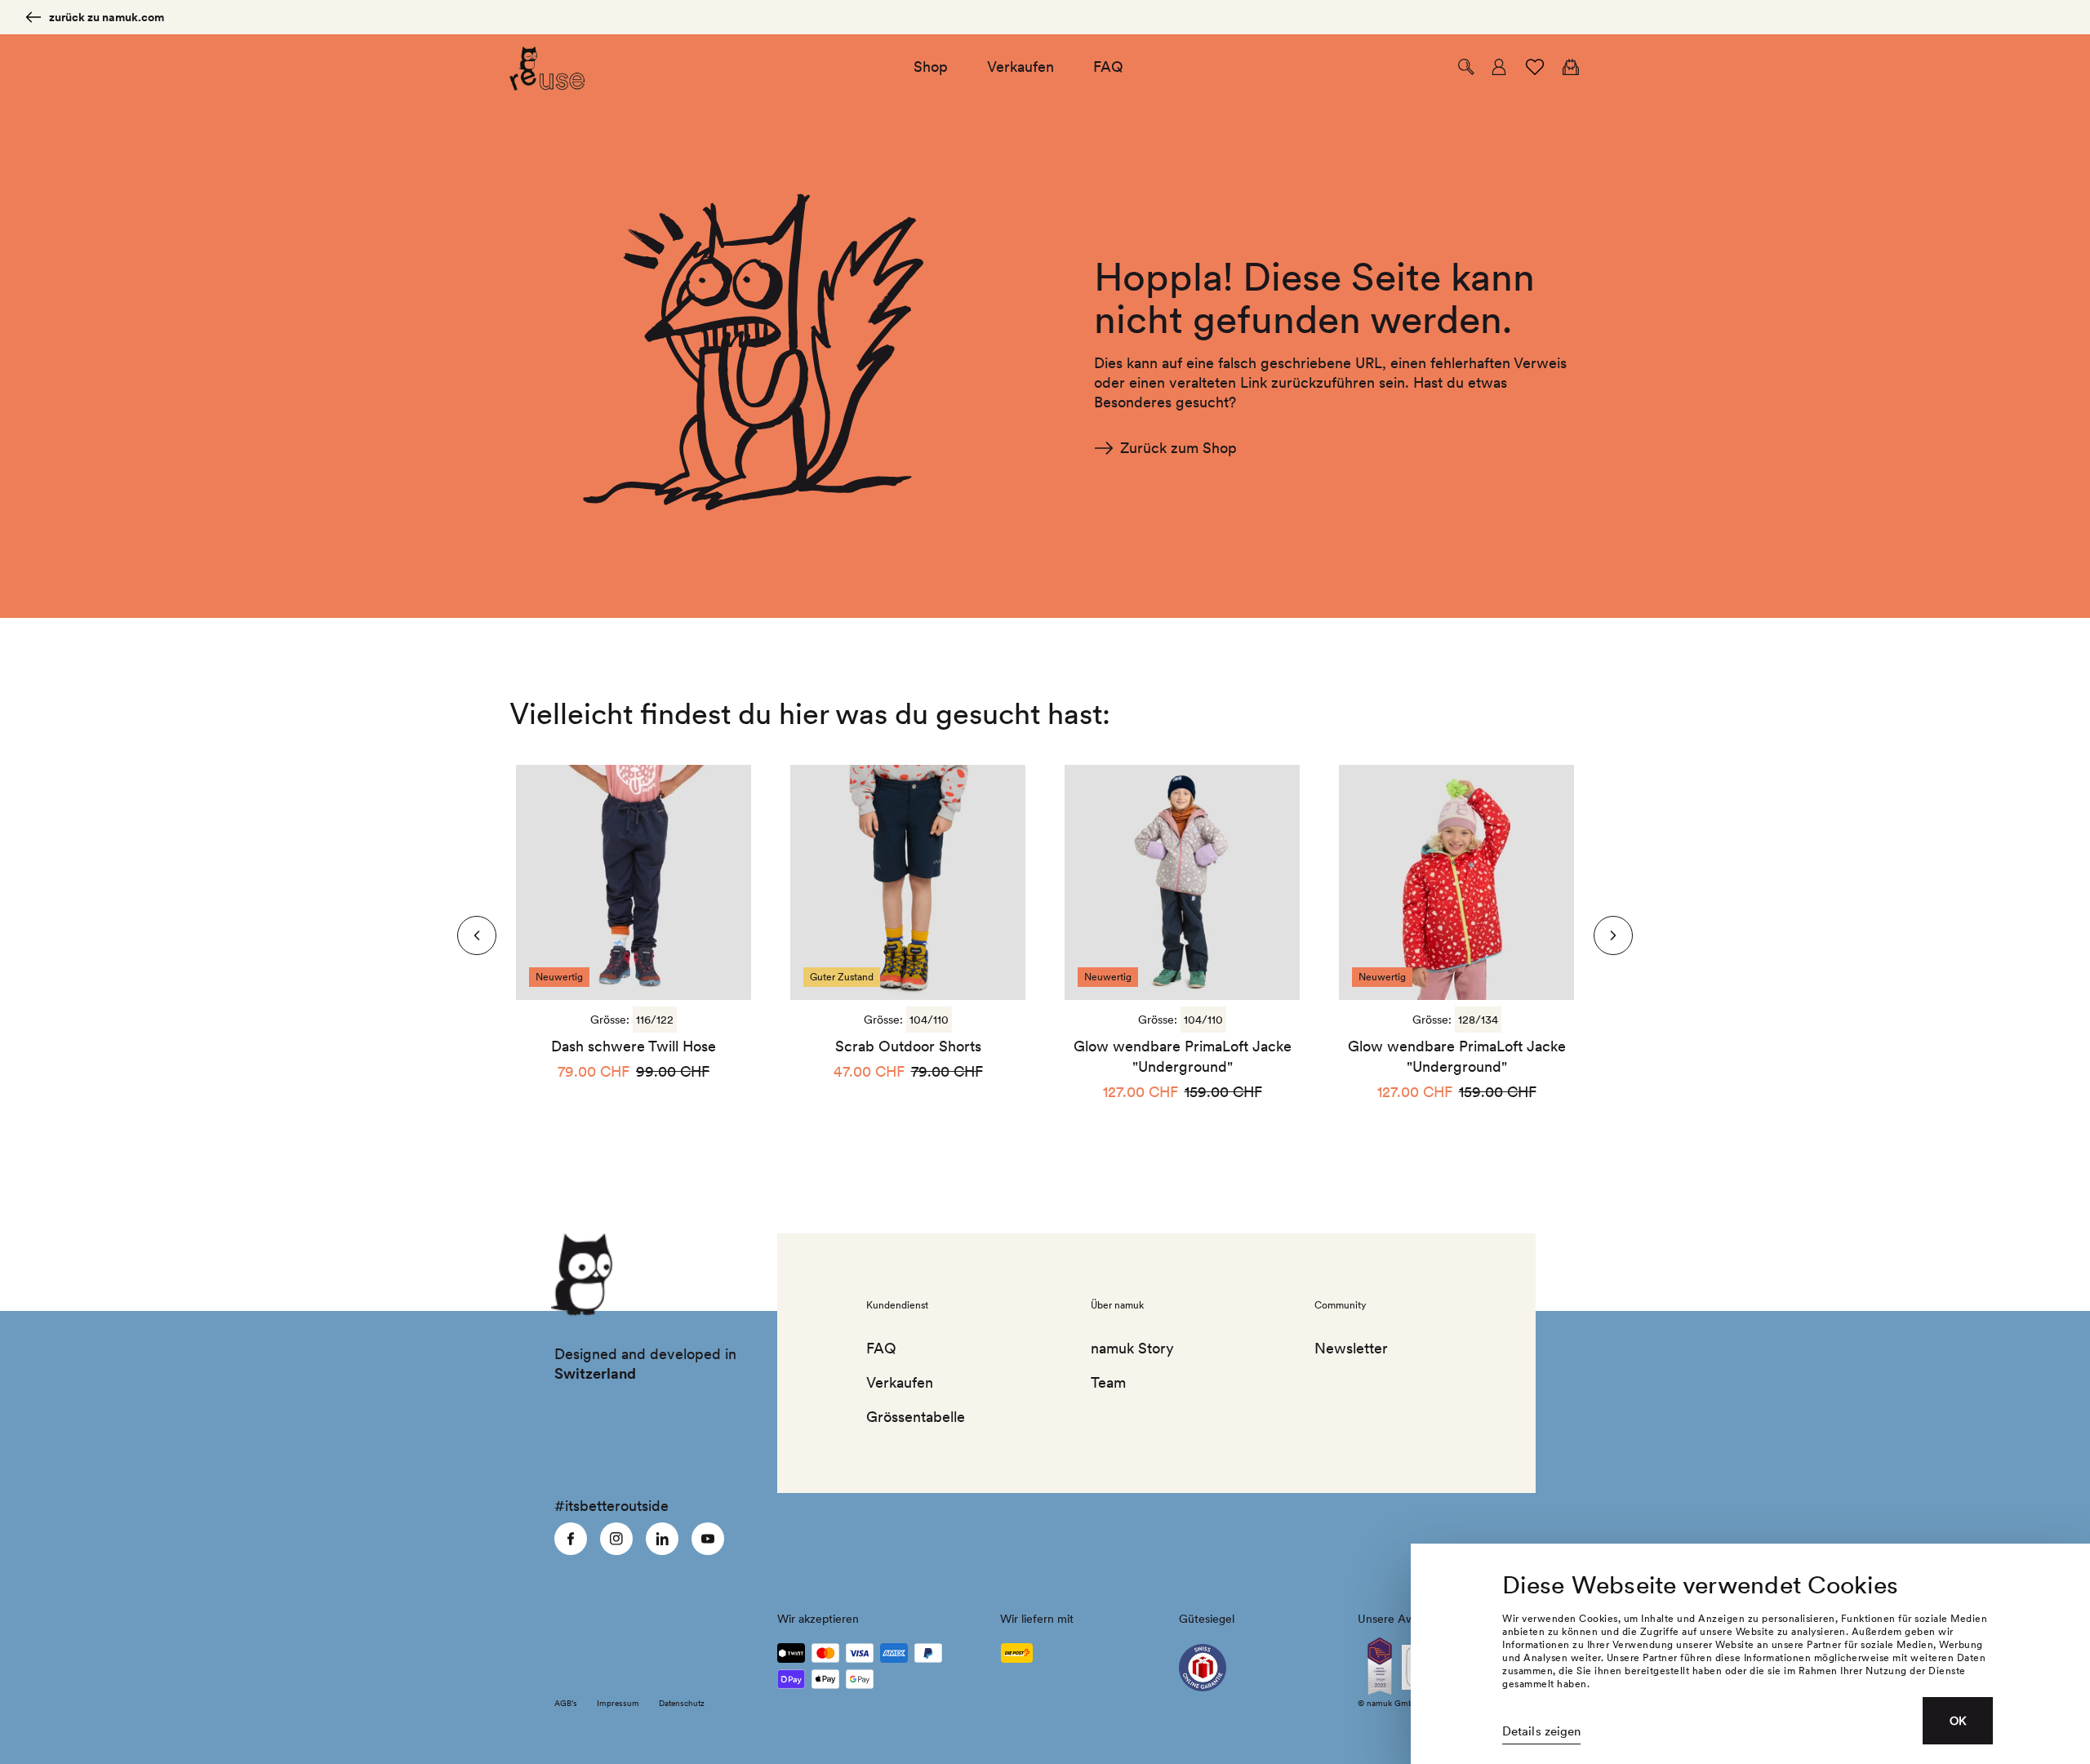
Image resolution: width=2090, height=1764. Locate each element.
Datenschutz (682, 1703)
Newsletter (1351, 1348)
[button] (1466, 67)
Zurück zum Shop (1178, 448)
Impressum (618, 1703)
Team (1108, 1382)
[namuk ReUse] (548, 67)
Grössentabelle (916, 1417)
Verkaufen (900, 1382)
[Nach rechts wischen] (477, 935)
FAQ (881, 1348)
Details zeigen (1541, 1731)
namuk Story (1132, 1348)
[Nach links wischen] (1613, 935)
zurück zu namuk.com (107, 17)
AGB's (566, 1703)
